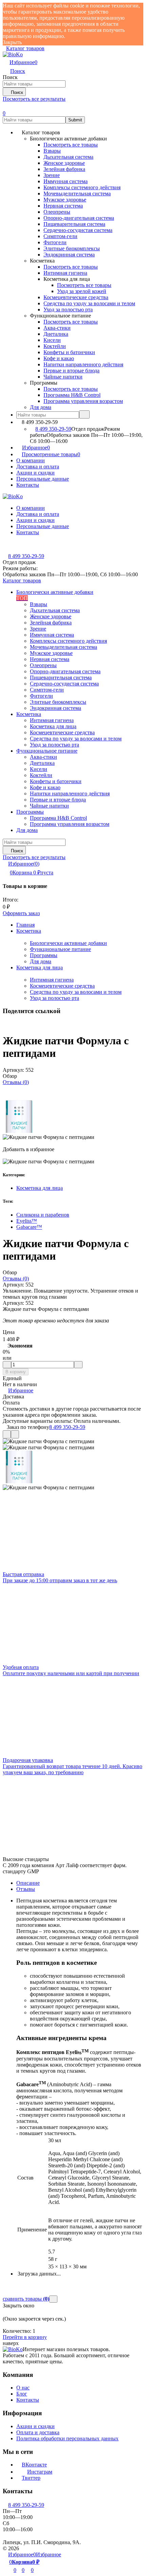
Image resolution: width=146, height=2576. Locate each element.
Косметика (29, 931)
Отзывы (26, 1889)
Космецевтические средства (62, 986)
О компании (31, 460)
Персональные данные (43, 479)
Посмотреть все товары (71, 145)
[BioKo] (13, 2349)
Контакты (28, 485)
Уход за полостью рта (54, 998)
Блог (22, 2394)
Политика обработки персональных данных (67, 2438)
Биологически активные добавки (68, 943)
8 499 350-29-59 (53, 429)
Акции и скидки (35, 473)
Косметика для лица (40, 967)
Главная (25, 925)
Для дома (41, 961)
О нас (23, 2388)
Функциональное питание (60, 949)
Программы (44, 955)
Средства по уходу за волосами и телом (76, 992)
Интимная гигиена (52, 980)
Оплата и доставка (38, 2432)
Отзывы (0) (16, 1082)
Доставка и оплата (38, 467)
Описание (28, 1883)
